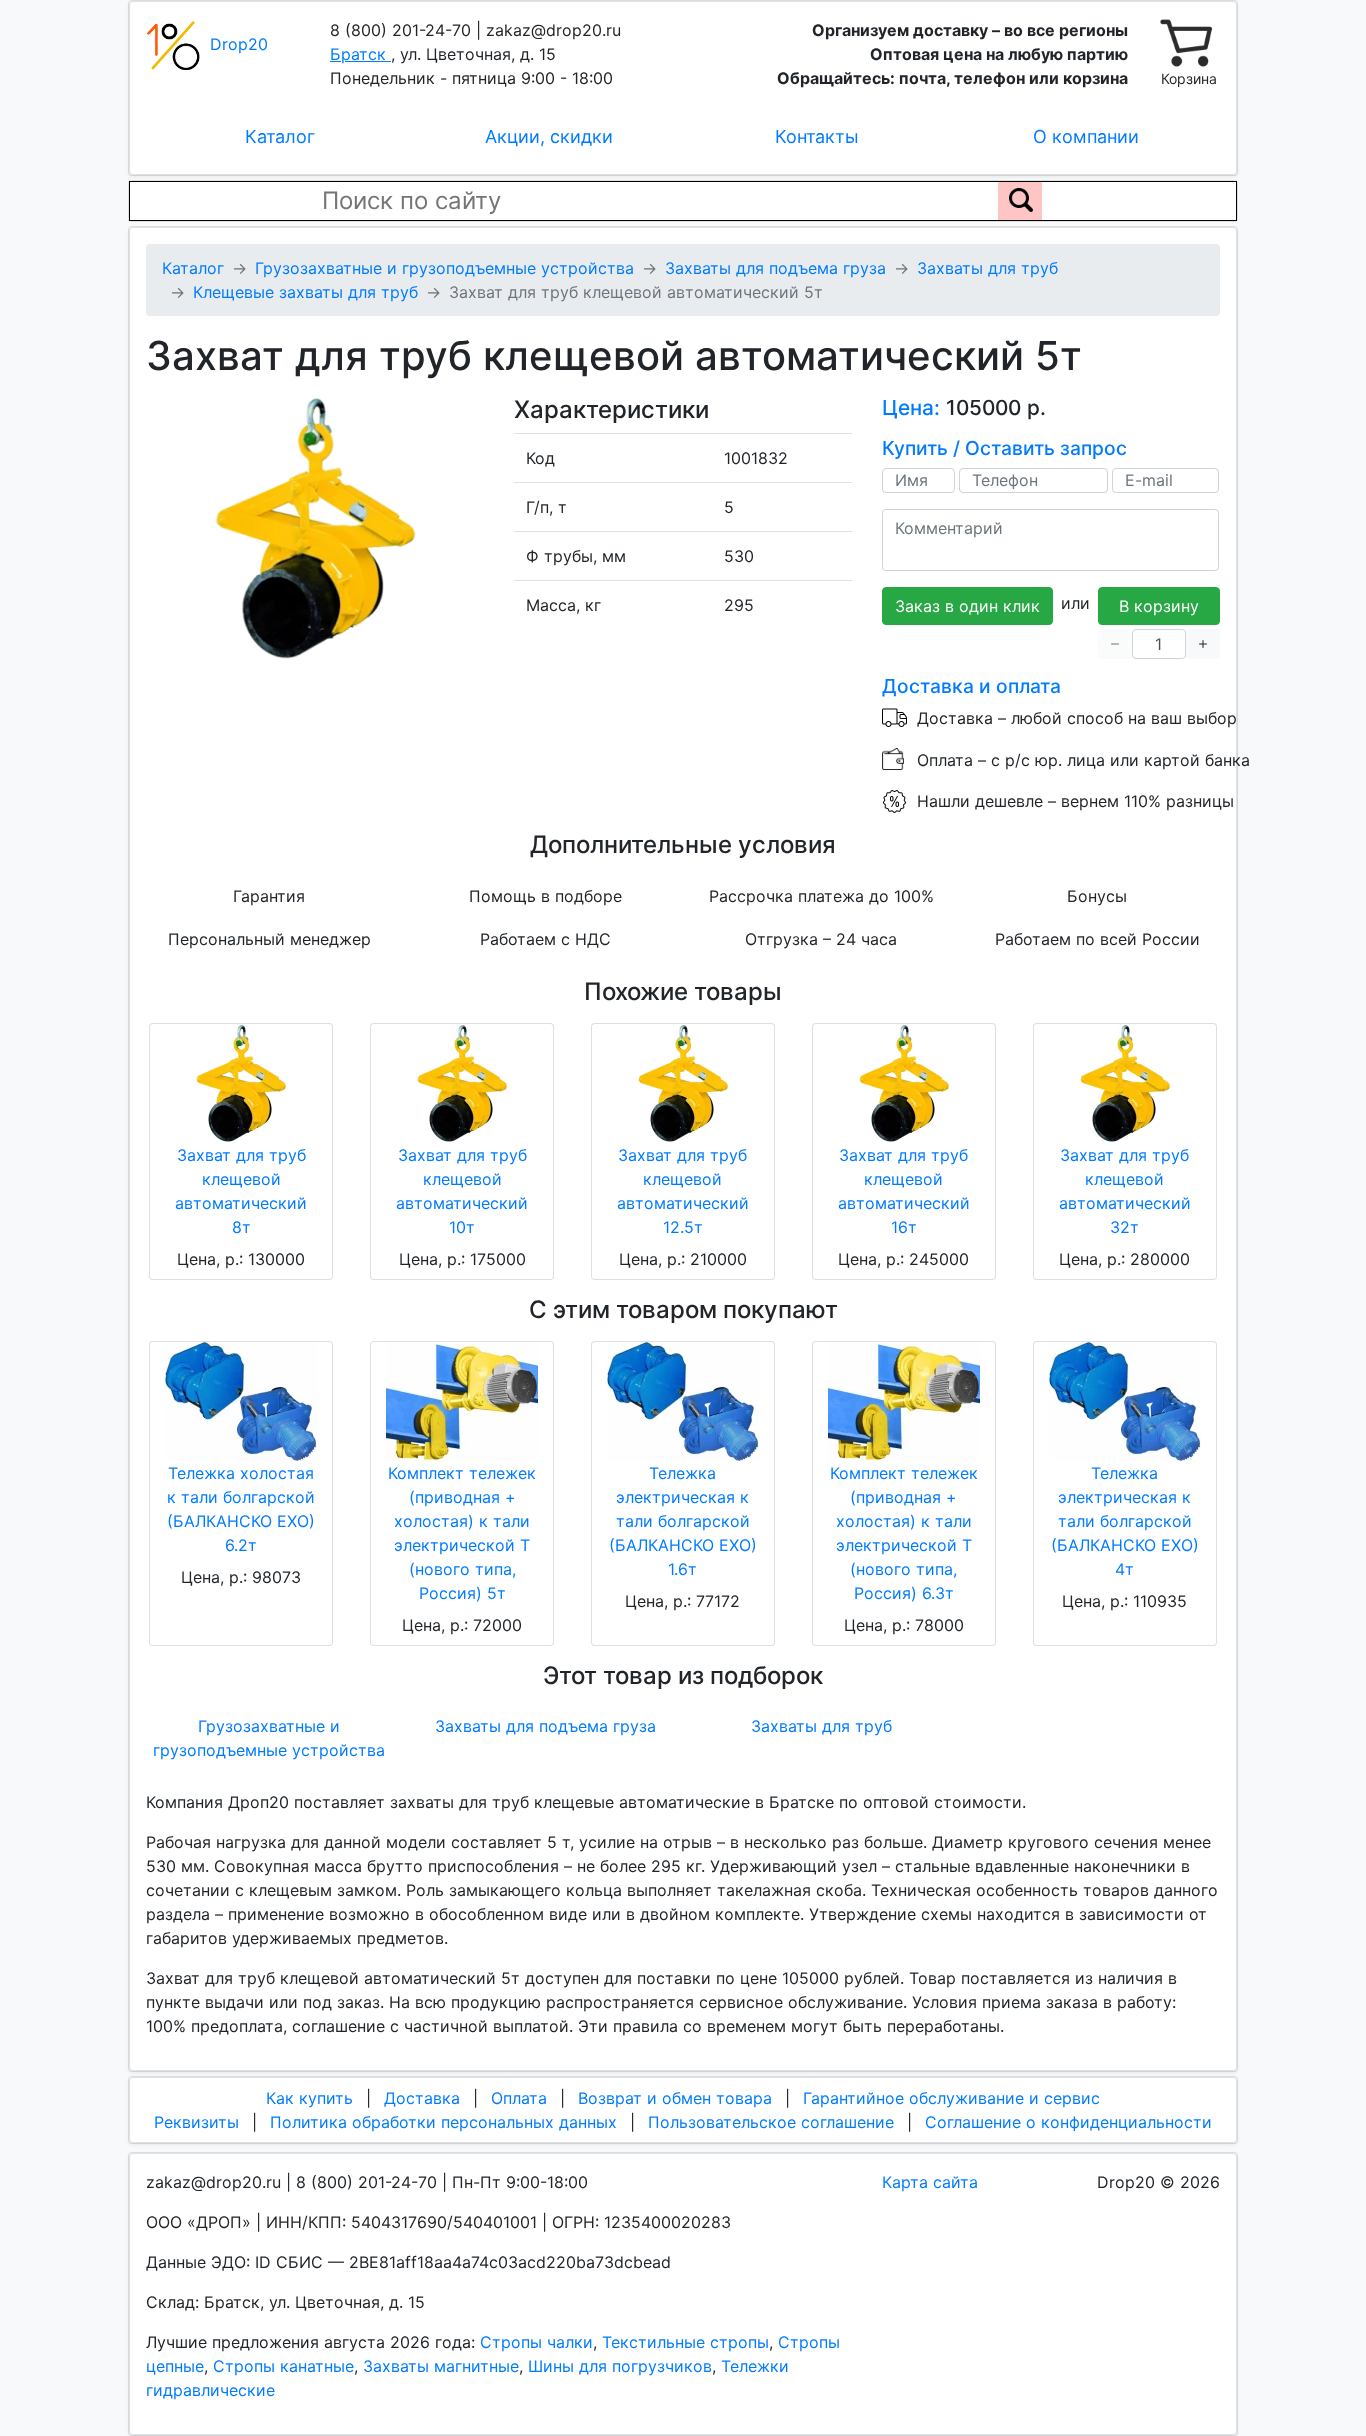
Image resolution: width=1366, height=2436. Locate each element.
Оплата (519, 2098)
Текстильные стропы (685, 2342)
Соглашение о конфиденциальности (1068, 2122)
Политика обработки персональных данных (443, 2122)
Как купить (309, 2098)
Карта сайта (930, 2182)
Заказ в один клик (967, 606)
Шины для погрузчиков (620, 2366)
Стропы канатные (283, 2366)
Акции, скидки (549, 136)
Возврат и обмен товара (675, 2098)
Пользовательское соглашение (771, 2122)
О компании (1086, 136)
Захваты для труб (821, 1726)
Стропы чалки (536, 2342)
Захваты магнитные (441, 2366)
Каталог (280, 136)
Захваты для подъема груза (545, 1726)
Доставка (422, 2098)
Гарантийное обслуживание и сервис (951, 2098)
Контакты (817, 136)
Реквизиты (196, 2122)
